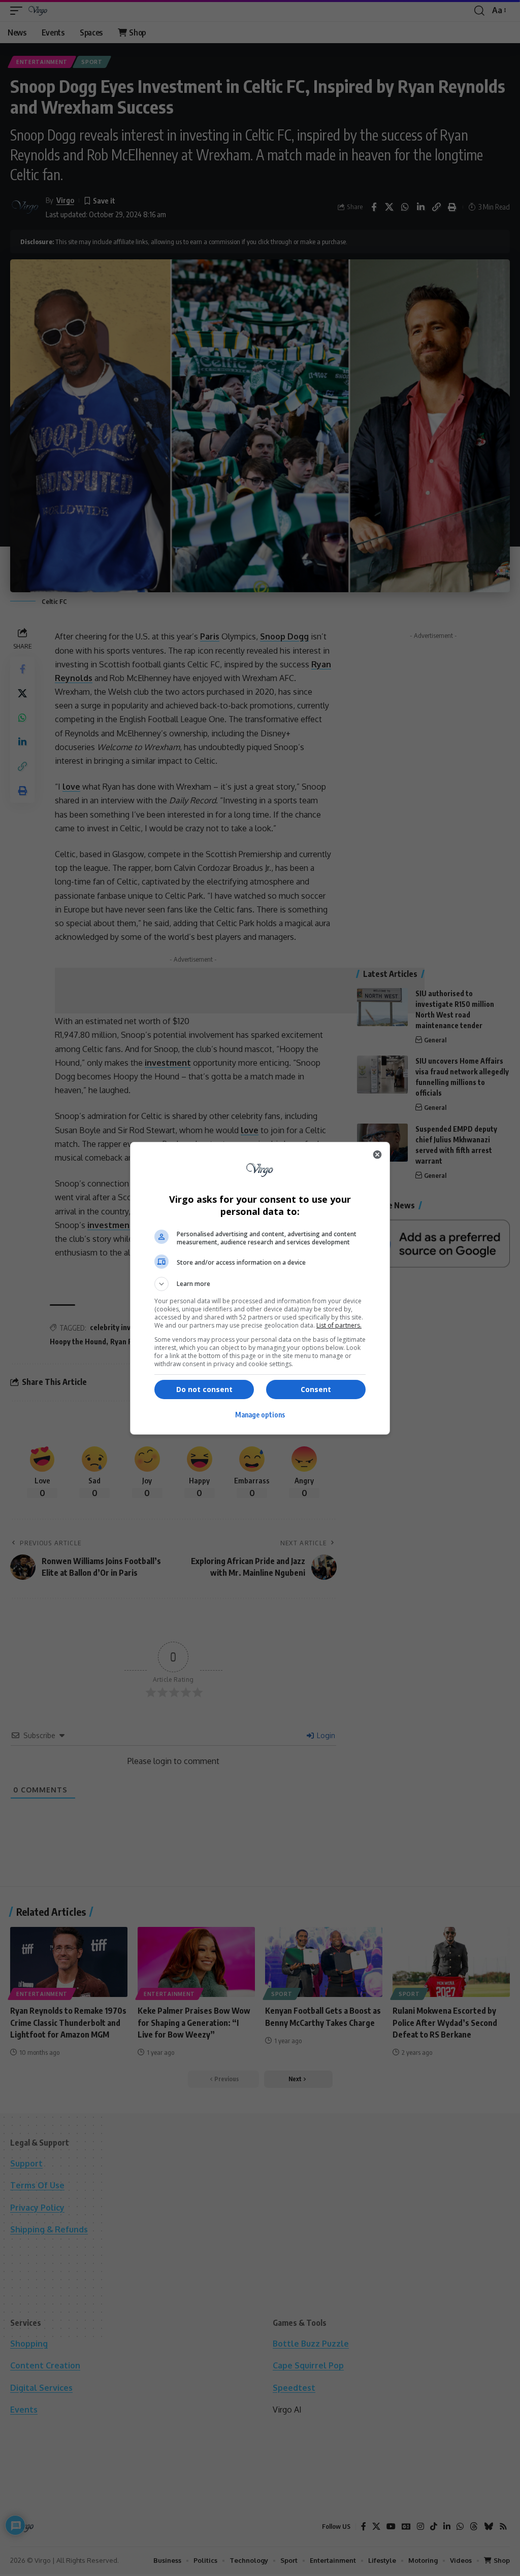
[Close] (377, 1155)
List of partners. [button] (339, 1325)
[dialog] (260, 1288)
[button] (260, 1284)
